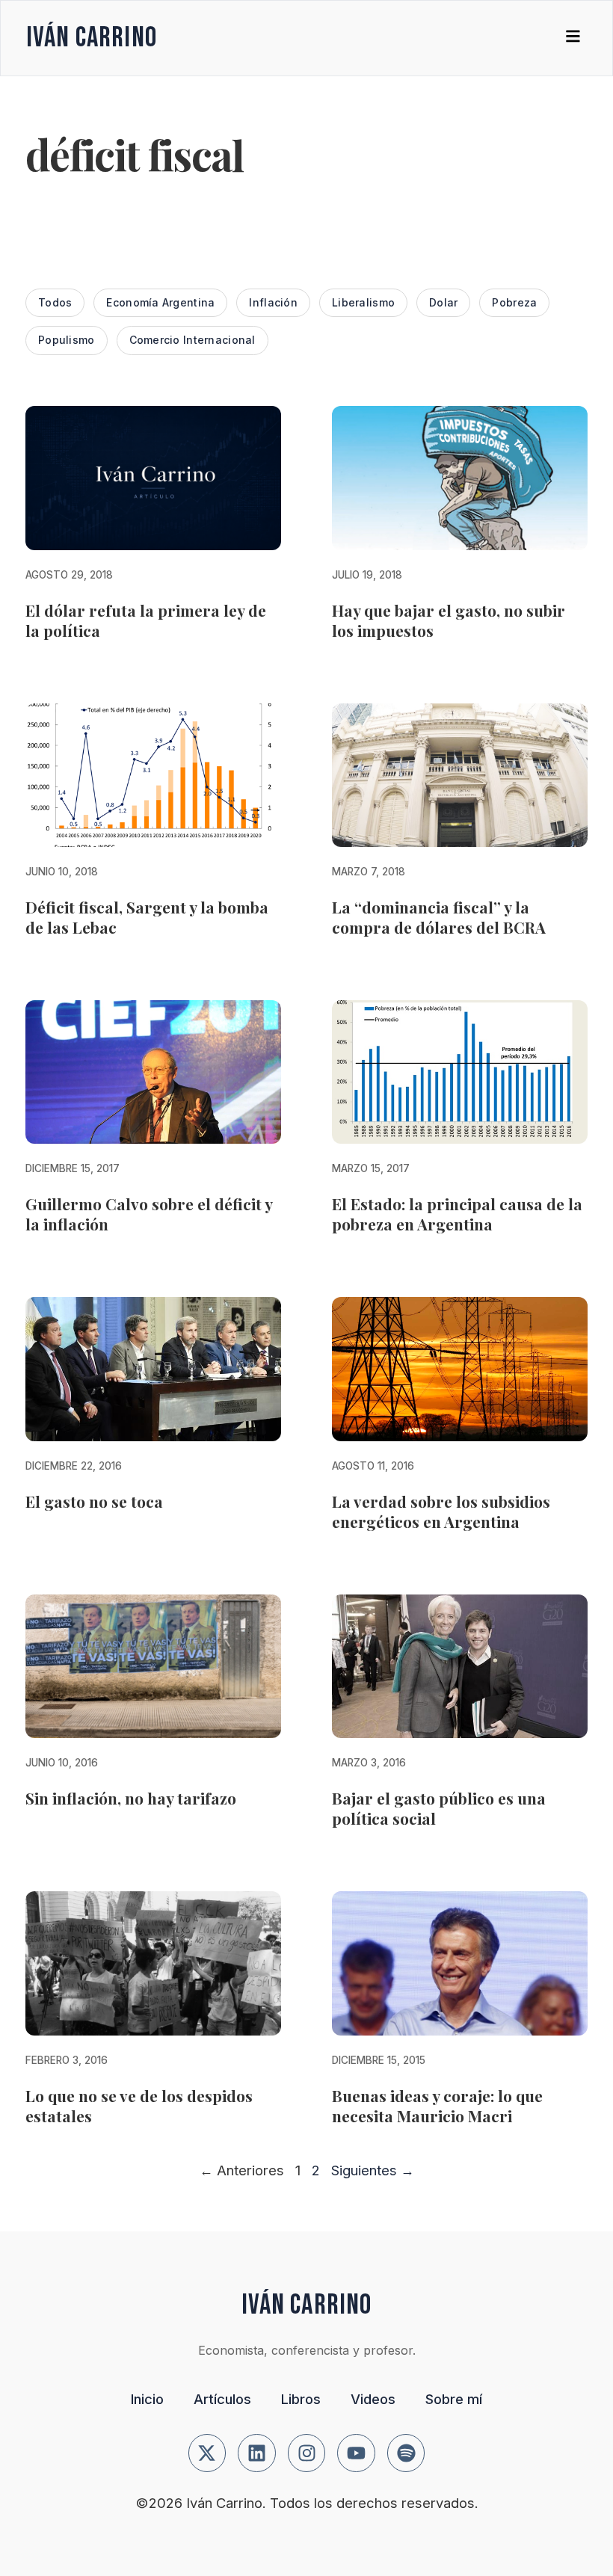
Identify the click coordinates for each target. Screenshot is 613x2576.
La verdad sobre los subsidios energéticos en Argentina (441, 1511)
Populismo (67, 340)
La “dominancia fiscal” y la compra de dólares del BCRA (439, 917)
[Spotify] (406, 2453)
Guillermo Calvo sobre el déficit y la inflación (149, 1214)
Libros (301, 2399)
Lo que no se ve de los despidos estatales (139, 2105)
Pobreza (514, 302)
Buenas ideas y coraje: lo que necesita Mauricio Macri (437, 2105)
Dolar (443, 302)
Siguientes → (373, 2170)
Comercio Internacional (192, 340)
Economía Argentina (160, 302)
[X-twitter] (207, 2453)
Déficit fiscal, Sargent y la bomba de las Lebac (147, 917)
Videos (373, 2399)
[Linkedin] (257, 2453)
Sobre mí (454, 2399)
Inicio (147, 2399)
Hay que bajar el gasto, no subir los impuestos (449, 620)
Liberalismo (363, 302)
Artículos (222, 2399)
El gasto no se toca (94, 1501)
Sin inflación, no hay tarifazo (131, 1798)
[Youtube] (356, 2453)
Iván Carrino (92, 38)
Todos (55, 302)
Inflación (273, 302)
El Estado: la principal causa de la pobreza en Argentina (457, 1214)
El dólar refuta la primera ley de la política (146, 620)
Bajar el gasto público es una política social (439, 1808)
